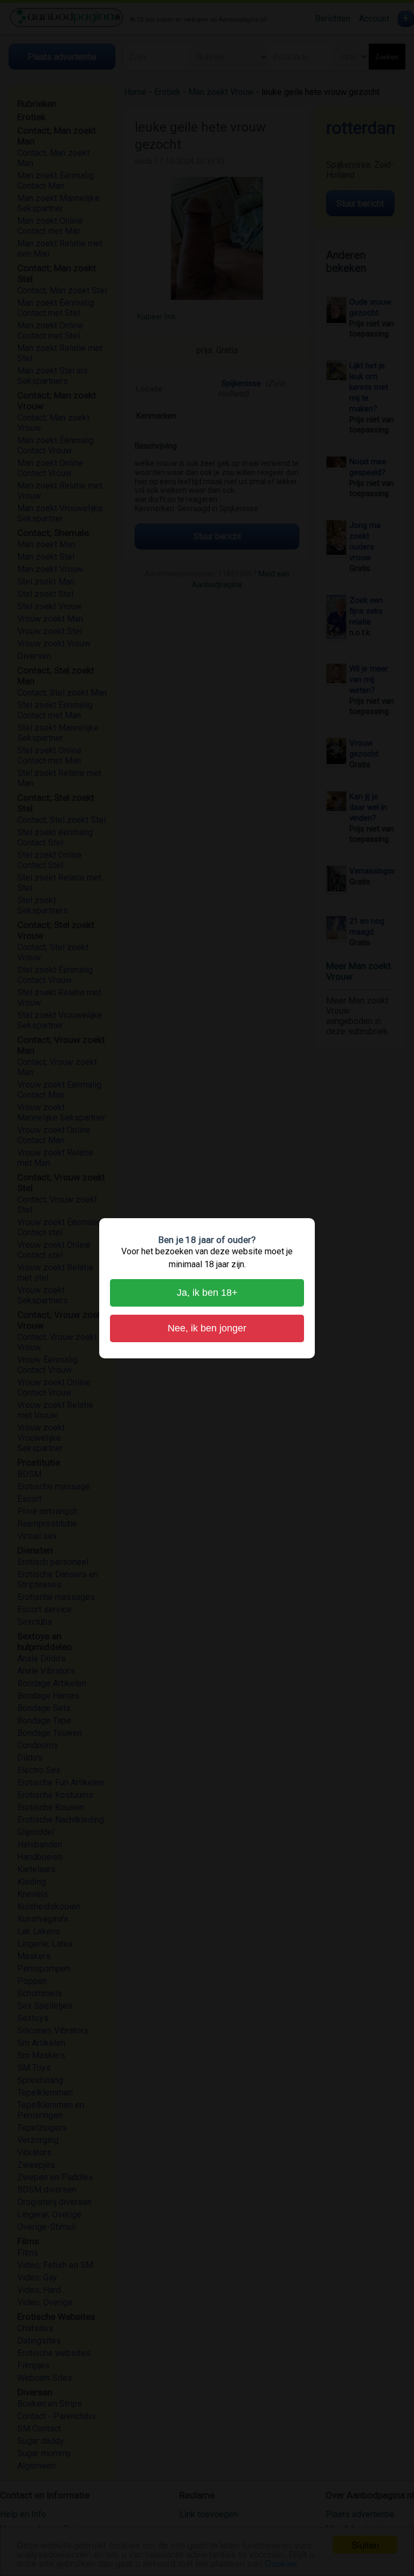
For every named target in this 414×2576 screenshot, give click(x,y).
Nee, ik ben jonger (207, 1328)
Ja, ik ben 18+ (207, 1293)
